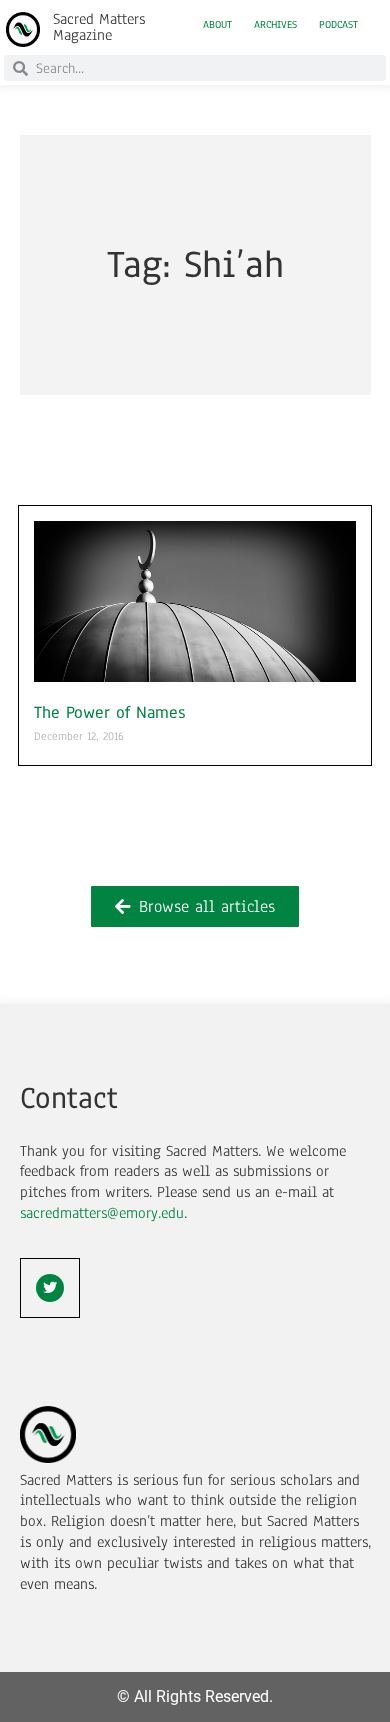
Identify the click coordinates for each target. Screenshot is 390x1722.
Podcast (338, 25)
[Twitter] (50, 1288)
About (217, 25)
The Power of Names (109, 712)
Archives (275, 25)
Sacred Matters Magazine (99, 27)
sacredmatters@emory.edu (102, 1213)
